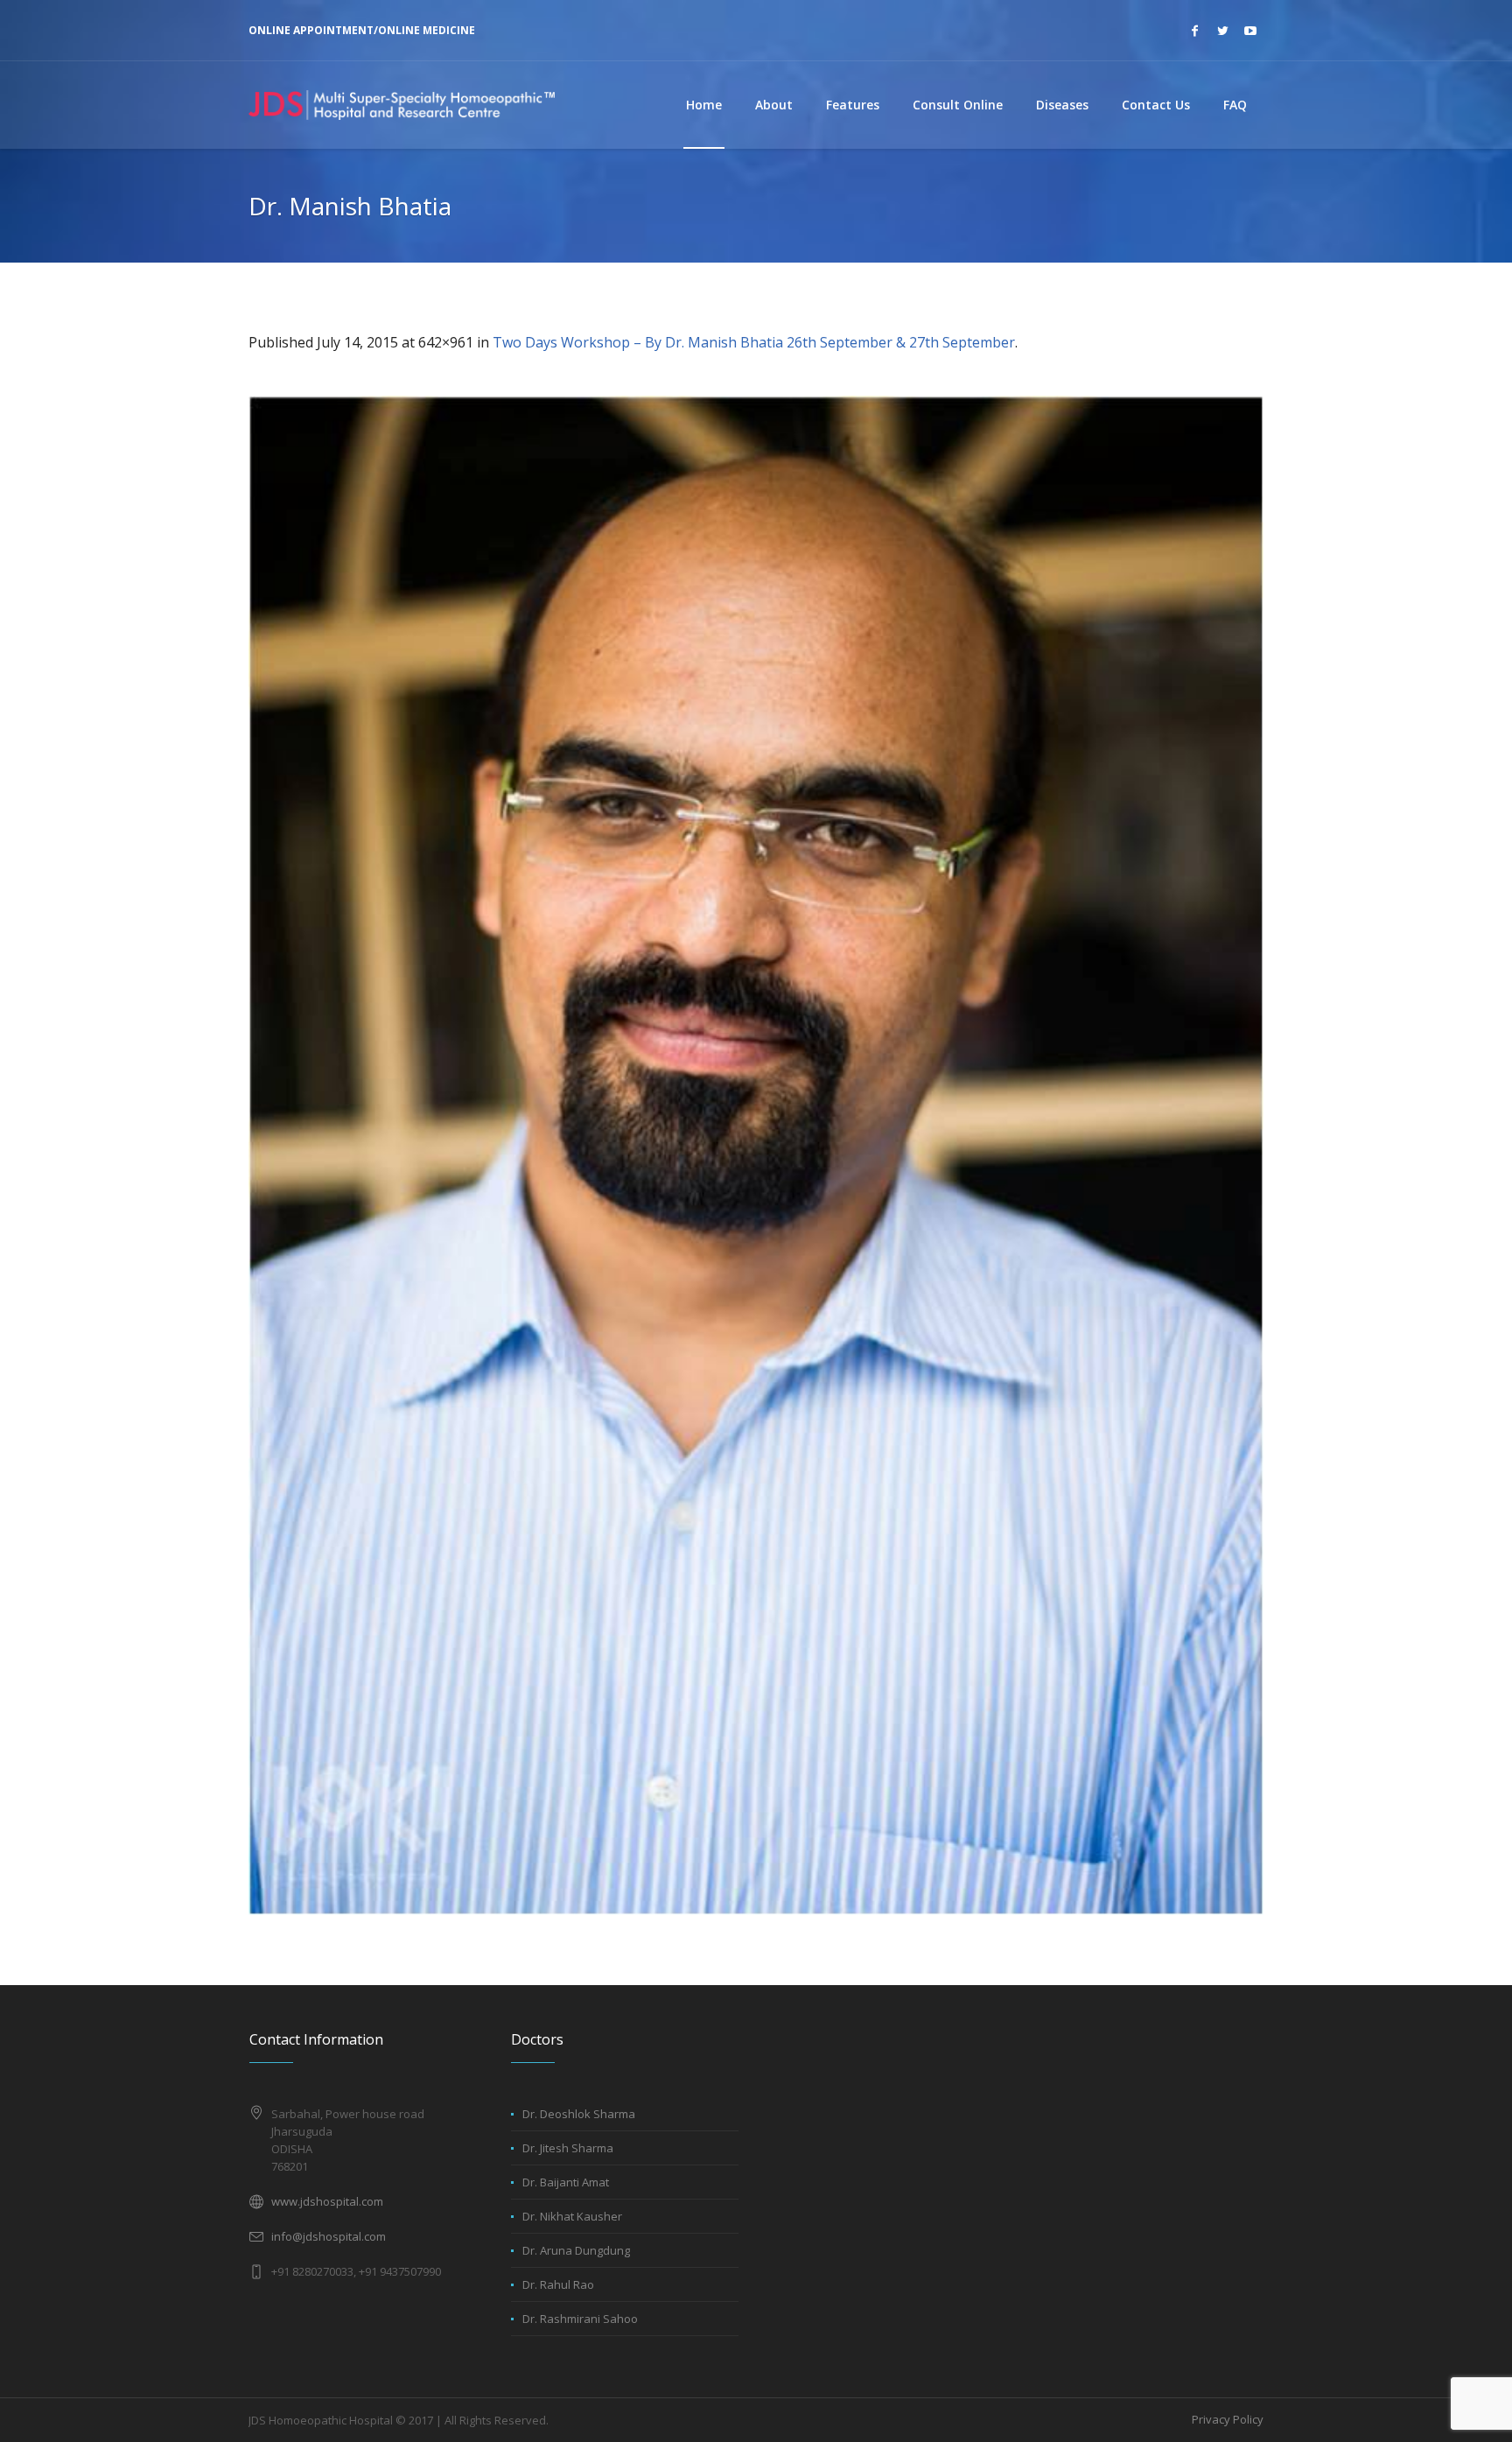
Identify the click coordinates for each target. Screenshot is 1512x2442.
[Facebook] (1194, 31)
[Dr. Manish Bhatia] (756, 1155)
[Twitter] (1222, 31)
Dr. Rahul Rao (558, 2284)
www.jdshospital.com (327, 2201)
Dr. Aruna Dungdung (576, 2250)
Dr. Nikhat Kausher (572, 2216)
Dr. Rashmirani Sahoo (580, 2319)
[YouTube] (1250, 31)
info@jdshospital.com (329, 2236)
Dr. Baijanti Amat (566, 2182)
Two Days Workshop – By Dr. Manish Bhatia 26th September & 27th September (754, 342)
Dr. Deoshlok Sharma (579, 2114)
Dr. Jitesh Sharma (568, 2148)
